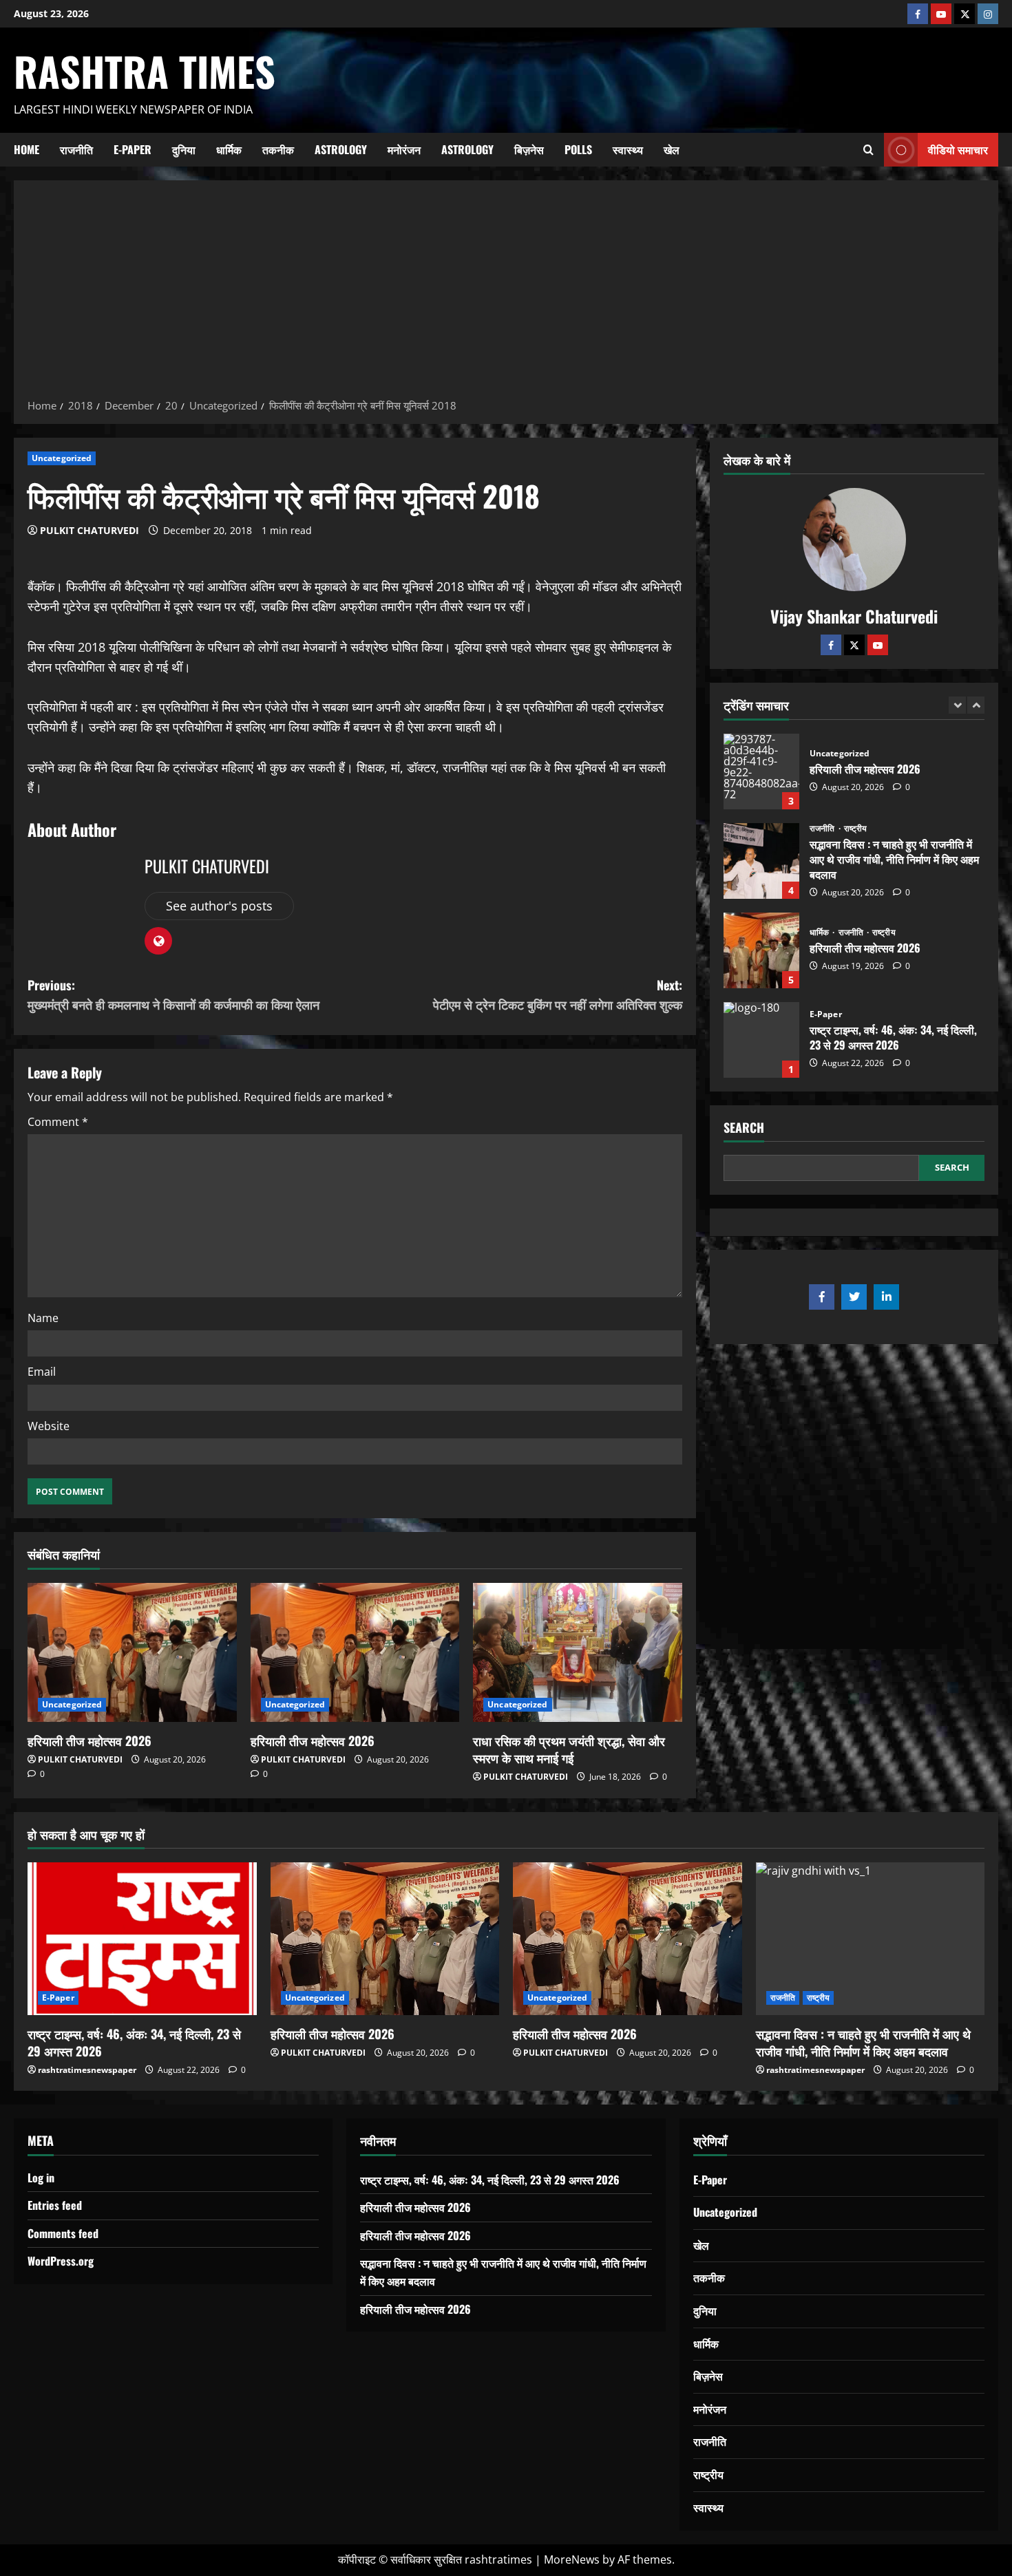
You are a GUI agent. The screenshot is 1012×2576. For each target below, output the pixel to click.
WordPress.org (61, 2261)
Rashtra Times (145, 71)
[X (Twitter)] (964, 14)
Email (42, 1372)
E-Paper (133, 149)
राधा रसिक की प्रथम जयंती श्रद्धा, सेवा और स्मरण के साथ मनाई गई (569, 1749)
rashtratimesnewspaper (87, 2070)
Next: (558, 995)
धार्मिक (229, 149)
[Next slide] (976, 705)
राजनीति (76, 149)
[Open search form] (868, 149)
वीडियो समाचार (958, 149)
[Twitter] (854, 645)
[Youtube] (941, 14)
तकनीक (278, 149)
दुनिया (184, 149)
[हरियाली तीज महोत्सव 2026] (132, 1652)
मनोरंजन (404, 149)
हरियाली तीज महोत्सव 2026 (89, 1741)
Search (744, 1128)
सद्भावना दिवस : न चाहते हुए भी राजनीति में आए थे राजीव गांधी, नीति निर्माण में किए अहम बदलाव (761, 771)
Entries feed (55, 2205)
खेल (672, 149)
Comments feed (63, 2233)
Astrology (341, 149)
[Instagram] (988, 14)
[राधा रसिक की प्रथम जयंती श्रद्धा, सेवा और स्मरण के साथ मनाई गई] (578, 1652)
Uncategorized (62, 458)
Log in (41, 2178)
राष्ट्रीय (856, 739)
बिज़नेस (529, 149)
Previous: (173, 995)
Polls (578, 149)
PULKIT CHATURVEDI (89, 530)
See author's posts (219, 906)
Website (49, 1426)
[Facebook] (918, 14)
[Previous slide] (957, 705)
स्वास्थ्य (628, 149)
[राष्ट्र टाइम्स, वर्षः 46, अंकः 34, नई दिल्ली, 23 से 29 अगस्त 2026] (142, 1939)
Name (43, 1318)
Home (27, 149)
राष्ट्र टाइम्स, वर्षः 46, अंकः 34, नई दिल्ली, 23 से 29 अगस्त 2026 (761, 950)
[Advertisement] (506, 294)
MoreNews (572, 2559)
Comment (58, 1122)
